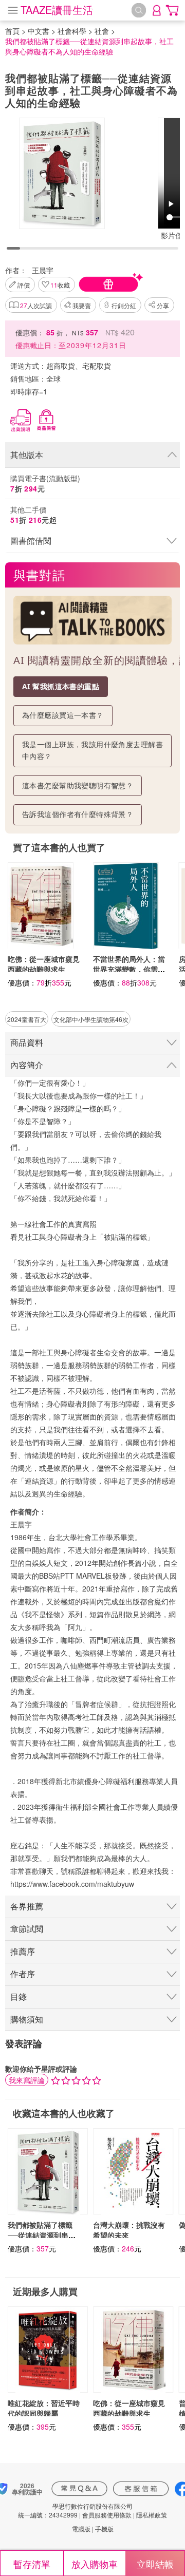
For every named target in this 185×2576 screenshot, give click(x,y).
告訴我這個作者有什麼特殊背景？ (78, 814)
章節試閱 (27, 1929)
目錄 (18, 1996)
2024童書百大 (27, 1019)
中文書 (39, 31)
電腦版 (81, 2528)
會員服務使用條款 (107, 2515)
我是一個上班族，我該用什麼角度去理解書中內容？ (92, 750)
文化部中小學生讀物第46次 (91, 1019)
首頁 (12, 31)
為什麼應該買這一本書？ (63, 715)
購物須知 (27, 2019)
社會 (102, 31)
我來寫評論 (27, 2080)
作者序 (23, 1974)
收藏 (60, 285)
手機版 (104, 2528)
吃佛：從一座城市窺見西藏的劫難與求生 (44, 964)
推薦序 (23, 1951)
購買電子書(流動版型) (45, 483)
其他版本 (27, 455)
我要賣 (82, 305)
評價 (24, 285)
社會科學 (72, 31)
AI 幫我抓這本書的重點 (61, 686)
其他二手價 (33, 515)
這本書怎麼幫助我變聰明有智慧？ (78, 785)
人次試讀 (36, 305)
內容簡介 (27, 1065)
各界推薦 (27, 1906)
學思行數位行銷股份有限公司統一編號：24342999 (75, 2510)
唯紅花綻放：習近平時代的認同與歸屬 (44, 2408)
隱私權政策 (152, 2515)
